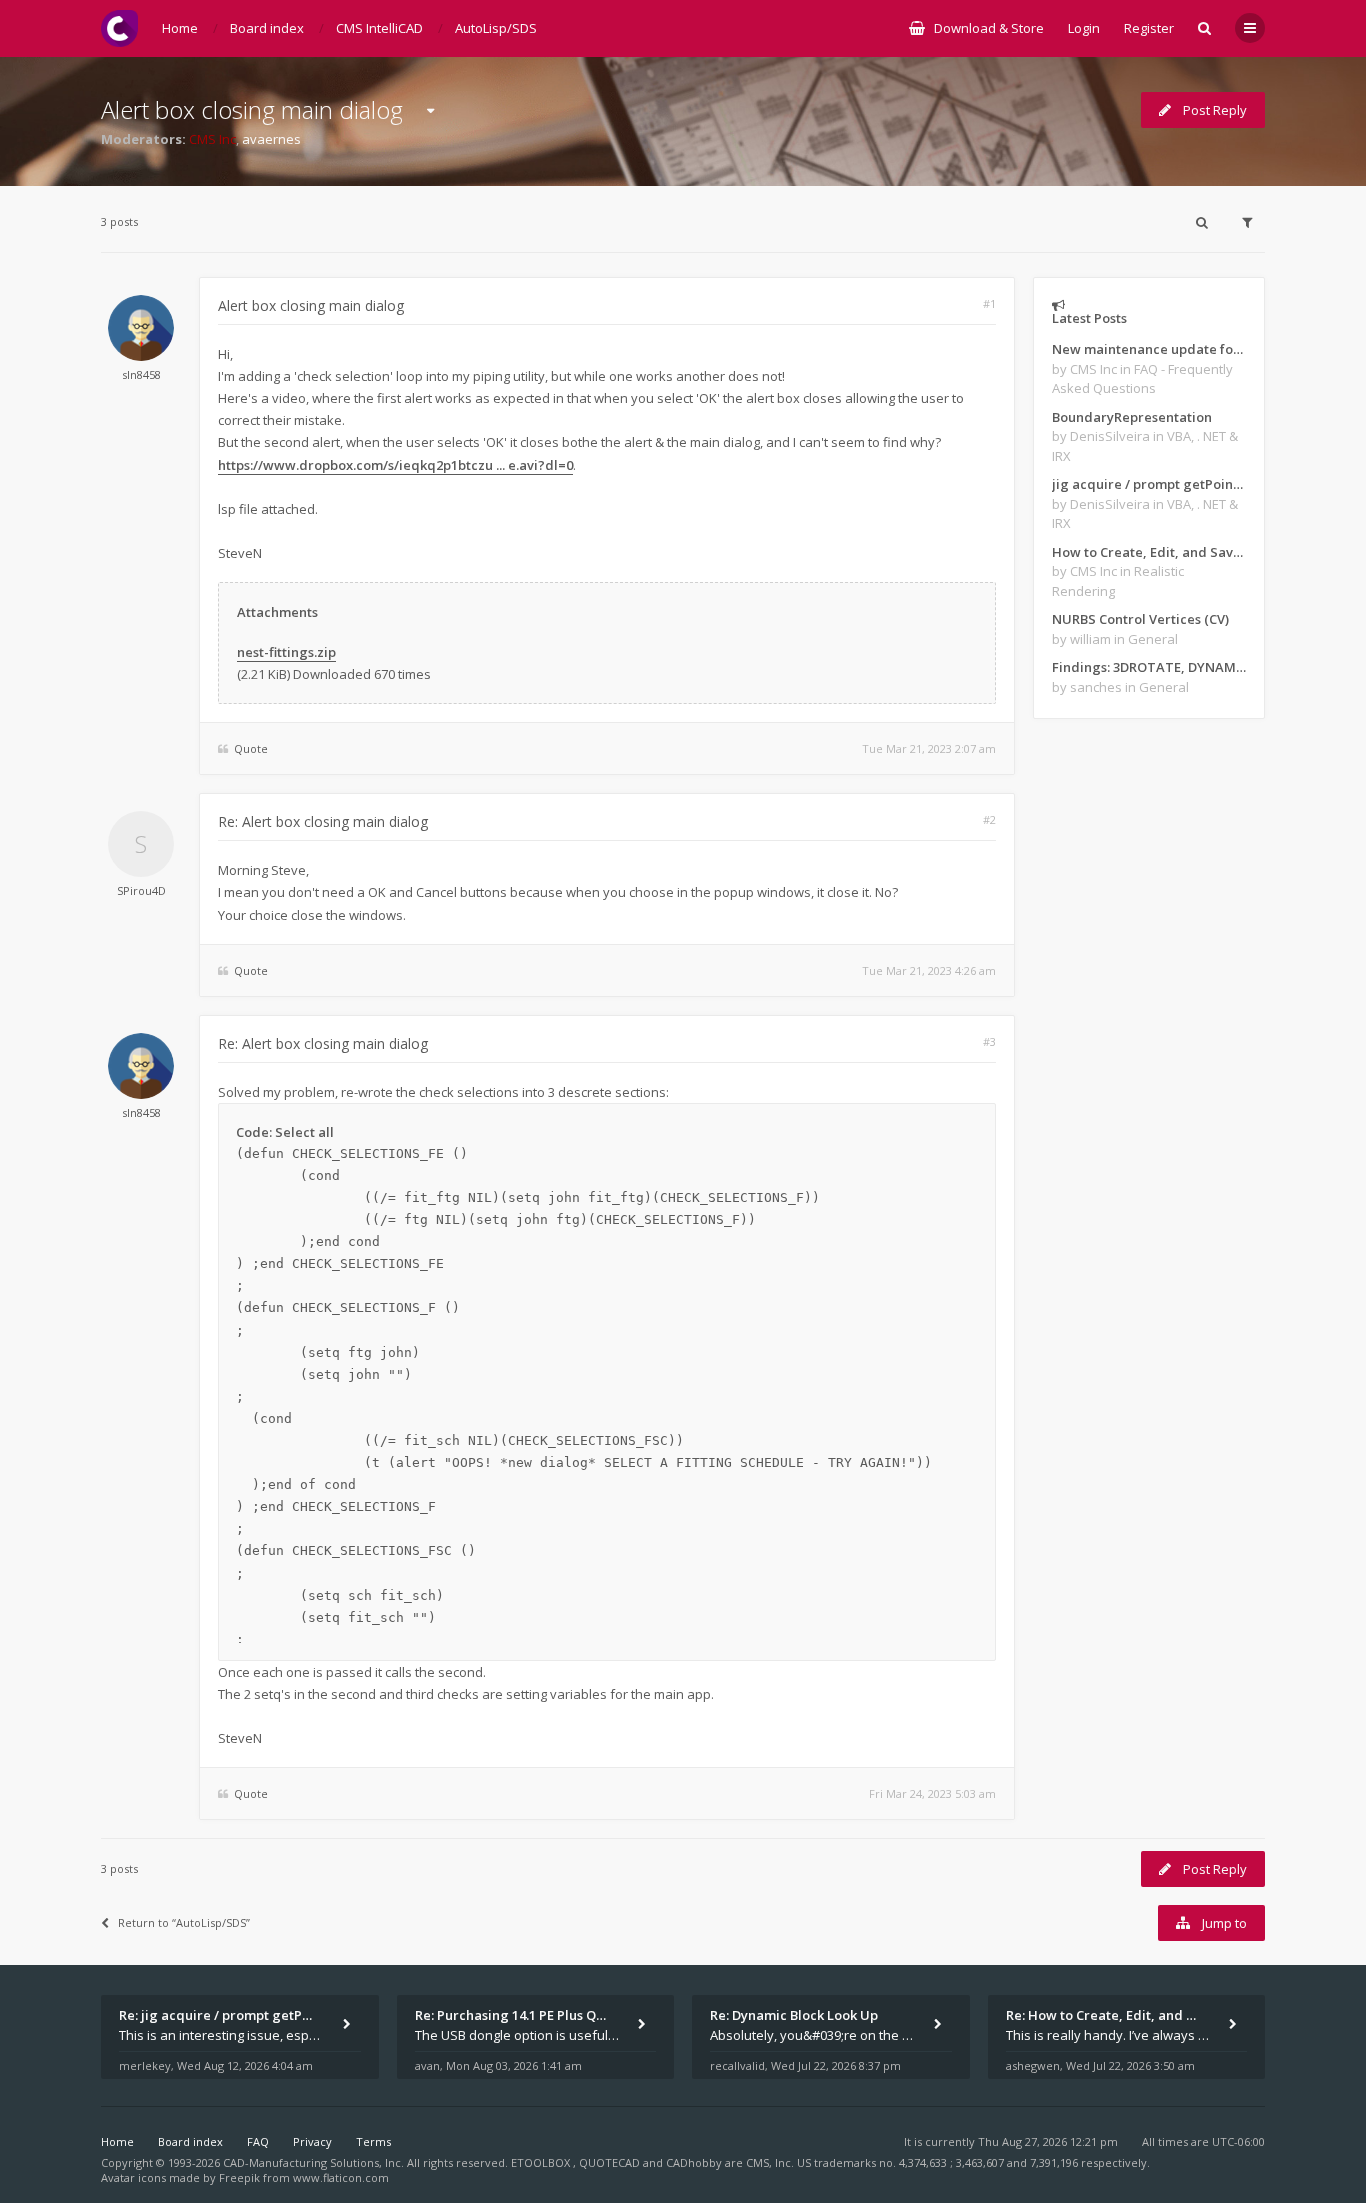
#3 (989, 1041)
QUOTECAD (611, 2162)
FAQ (258, 2141)
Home (117, 2141)
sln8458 (141, 374)
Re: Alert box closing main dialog (323, 821)
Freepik (239, 2177)
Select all (304, 1132)
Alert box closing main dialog (252, 109)
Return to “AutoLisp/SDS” (184, 1922)
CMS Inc (212, 139)
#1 (989, 303)
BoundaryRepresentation (1132, 417)
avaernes (271, 139)
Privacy (312, 2141)
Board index (190, 2141)
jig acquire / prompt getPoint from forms (1149, 484)
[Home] (119, 28)
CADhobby (694, 2162)
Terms (373, 2141)
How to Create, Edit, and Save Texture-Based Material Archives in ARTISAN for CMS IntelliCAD (1149, 552)
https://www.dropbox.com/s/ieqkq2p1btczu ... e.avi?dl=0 (395, 465)
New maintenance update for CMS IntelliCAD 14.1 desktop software (1149, 349)
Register (1149, 28)
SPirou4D (141, 890)
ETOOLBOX (542, 2162)
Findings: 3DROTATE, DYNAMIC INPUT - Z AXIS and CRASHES (1149, 667)
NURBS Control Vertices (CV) (1140, 619)
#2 (989, 819)
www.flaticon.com (341, 2177)
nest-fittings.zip (286, 652)
